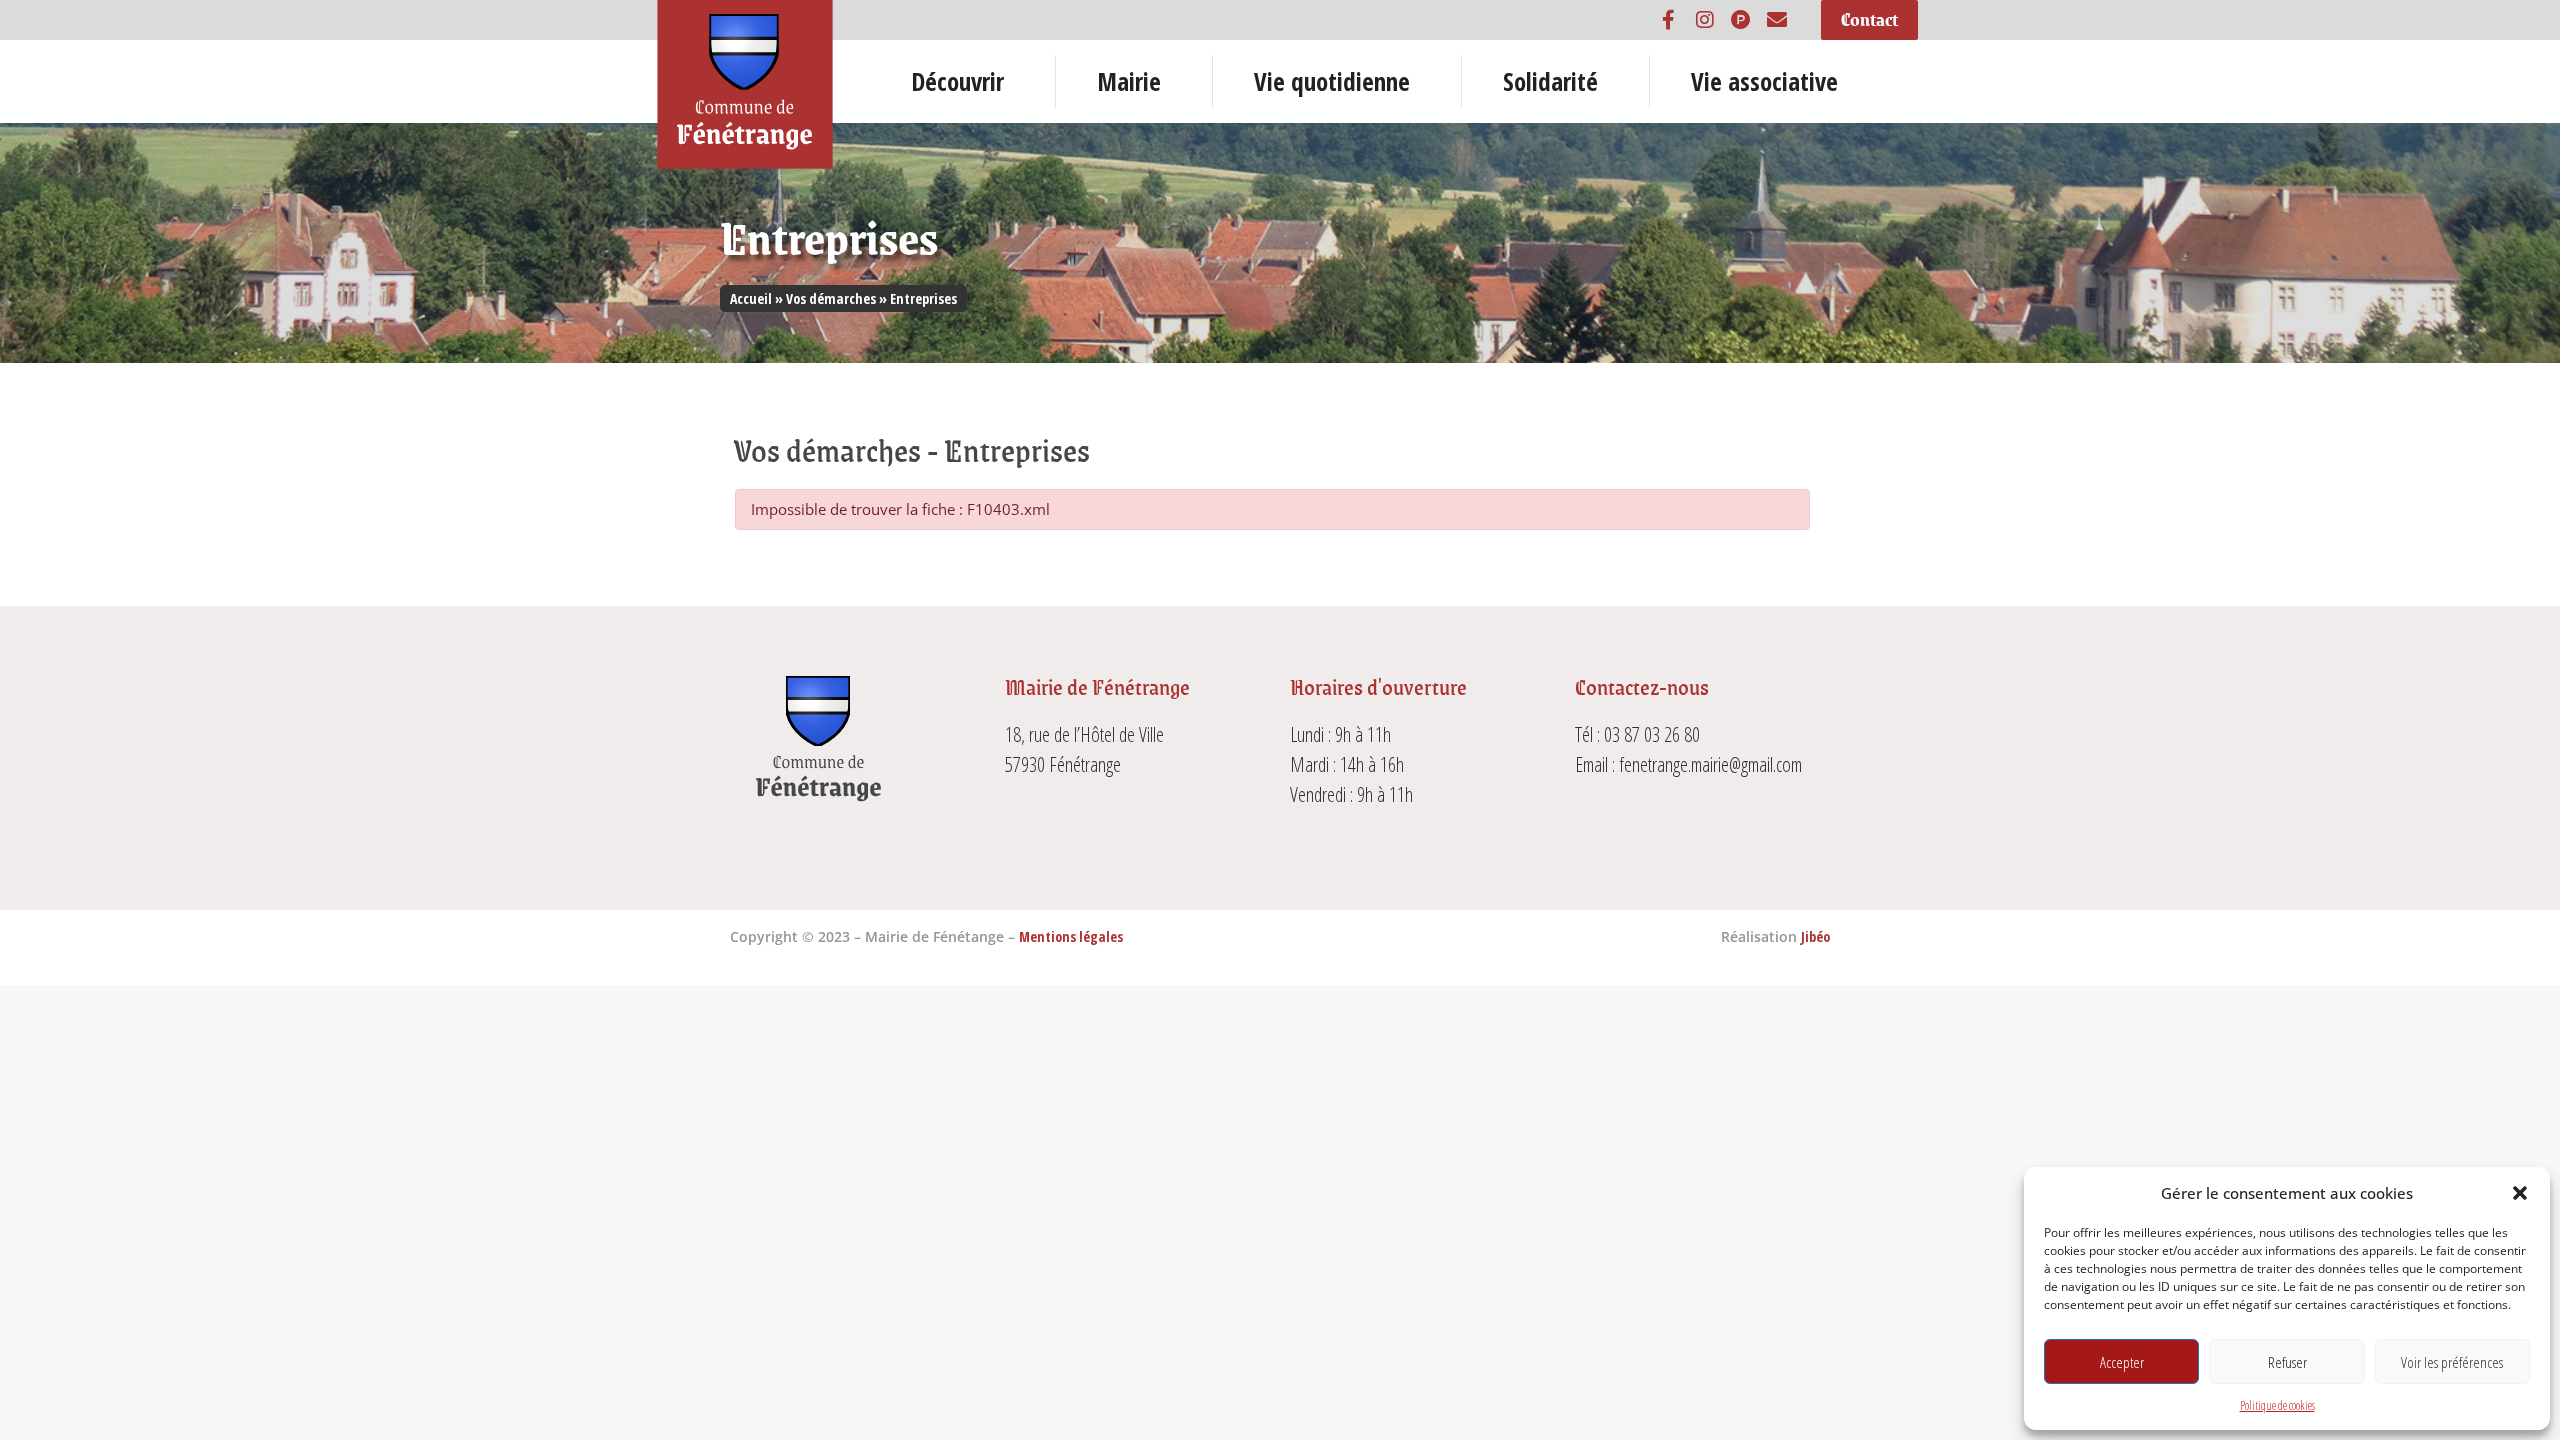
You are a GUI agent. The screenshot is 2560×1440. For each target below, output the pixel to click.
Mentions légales (1071, 936)
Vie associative (1764, 81)
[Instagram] (1705, 20)
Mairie (1129, 81)
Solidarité (1550, 81)
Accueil (751, 298)
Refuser (2287, 1362)
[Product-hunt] (1741, 20)
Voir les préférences (2452, 1362)
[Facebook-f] (1669, 20)
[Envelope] (1777, 20)
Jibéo (1815, 936)
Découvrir (957, 81)
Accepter (2122, 1362)
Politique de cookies (2277, 1405)
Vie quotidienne (1332, 81)
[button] (2520, 1193)
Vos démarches (831, 298)
